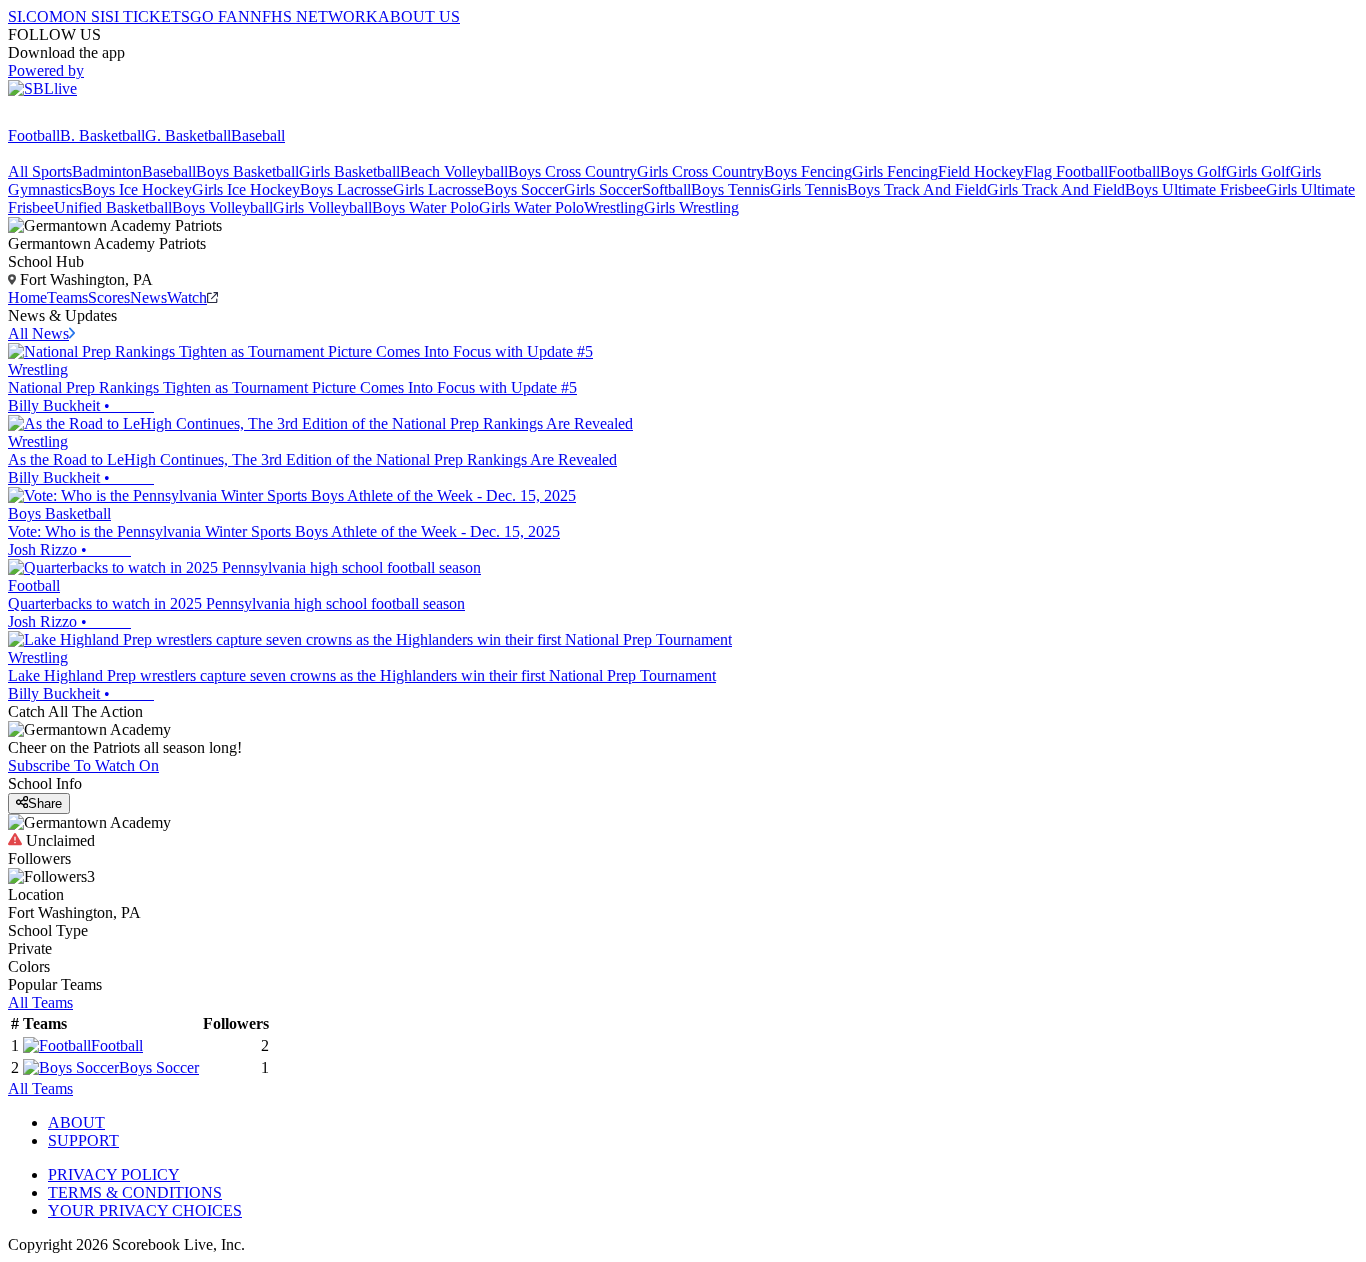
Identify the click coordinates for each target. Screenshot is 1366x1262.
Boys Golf (1193, 171)
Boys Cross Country (572, 171)
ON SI (84, 16)
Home (27, 297)
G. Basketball (188, 135)
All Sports (40, 171)
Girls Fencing (895, 171)
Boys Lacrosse (346, 189)
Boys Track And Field (917, 189)
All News (38, 333)
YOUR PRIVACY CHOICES (145, 1210)
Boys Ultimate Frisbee (1195, 189)
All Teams (40, 1002)
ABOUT (76, 1122)
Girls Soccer (603, 189)
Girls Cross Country (700, 171)
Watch (187, 297)
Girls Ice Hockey (246, 189)
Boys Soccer (524, 189)
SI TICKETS (147, 16)
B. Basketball (102, 135)
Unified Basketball (113, 207)
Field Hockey (981, 171)
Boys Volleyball (222, 207)
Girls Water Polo (531, 207)
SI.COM (35, 16)
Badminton (107, 171)
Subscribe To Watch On (83, 765)
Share (45, 803)
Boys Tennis (730, 189)
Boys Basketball (247, 171)
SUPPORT (83, 1140)
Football (34, 135)
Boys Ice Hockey (137, 189)
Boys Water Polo (425, 207)
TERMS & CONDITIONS (135, 1192)
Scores (109, 297)
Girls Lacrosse (438, 189)
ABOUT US (419, 16)
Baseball (258, 135)
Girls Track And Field (1056, 189)
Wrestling (614, 207)
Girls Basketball (349, 171)
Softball (666, 189)
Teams (67, 297)
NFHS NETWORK (314, 16)
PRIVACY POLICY (114, 1174)
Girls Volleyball (322, 207)
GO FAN (220, 16)
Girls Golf (1258, 171)
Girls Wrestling (691, 207)
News (148, 297)
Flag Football (1066, 171)
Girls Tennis (808, 189)
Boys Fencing (808, 171)
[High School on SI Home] (85, 117)
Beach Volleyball (454, 171)
